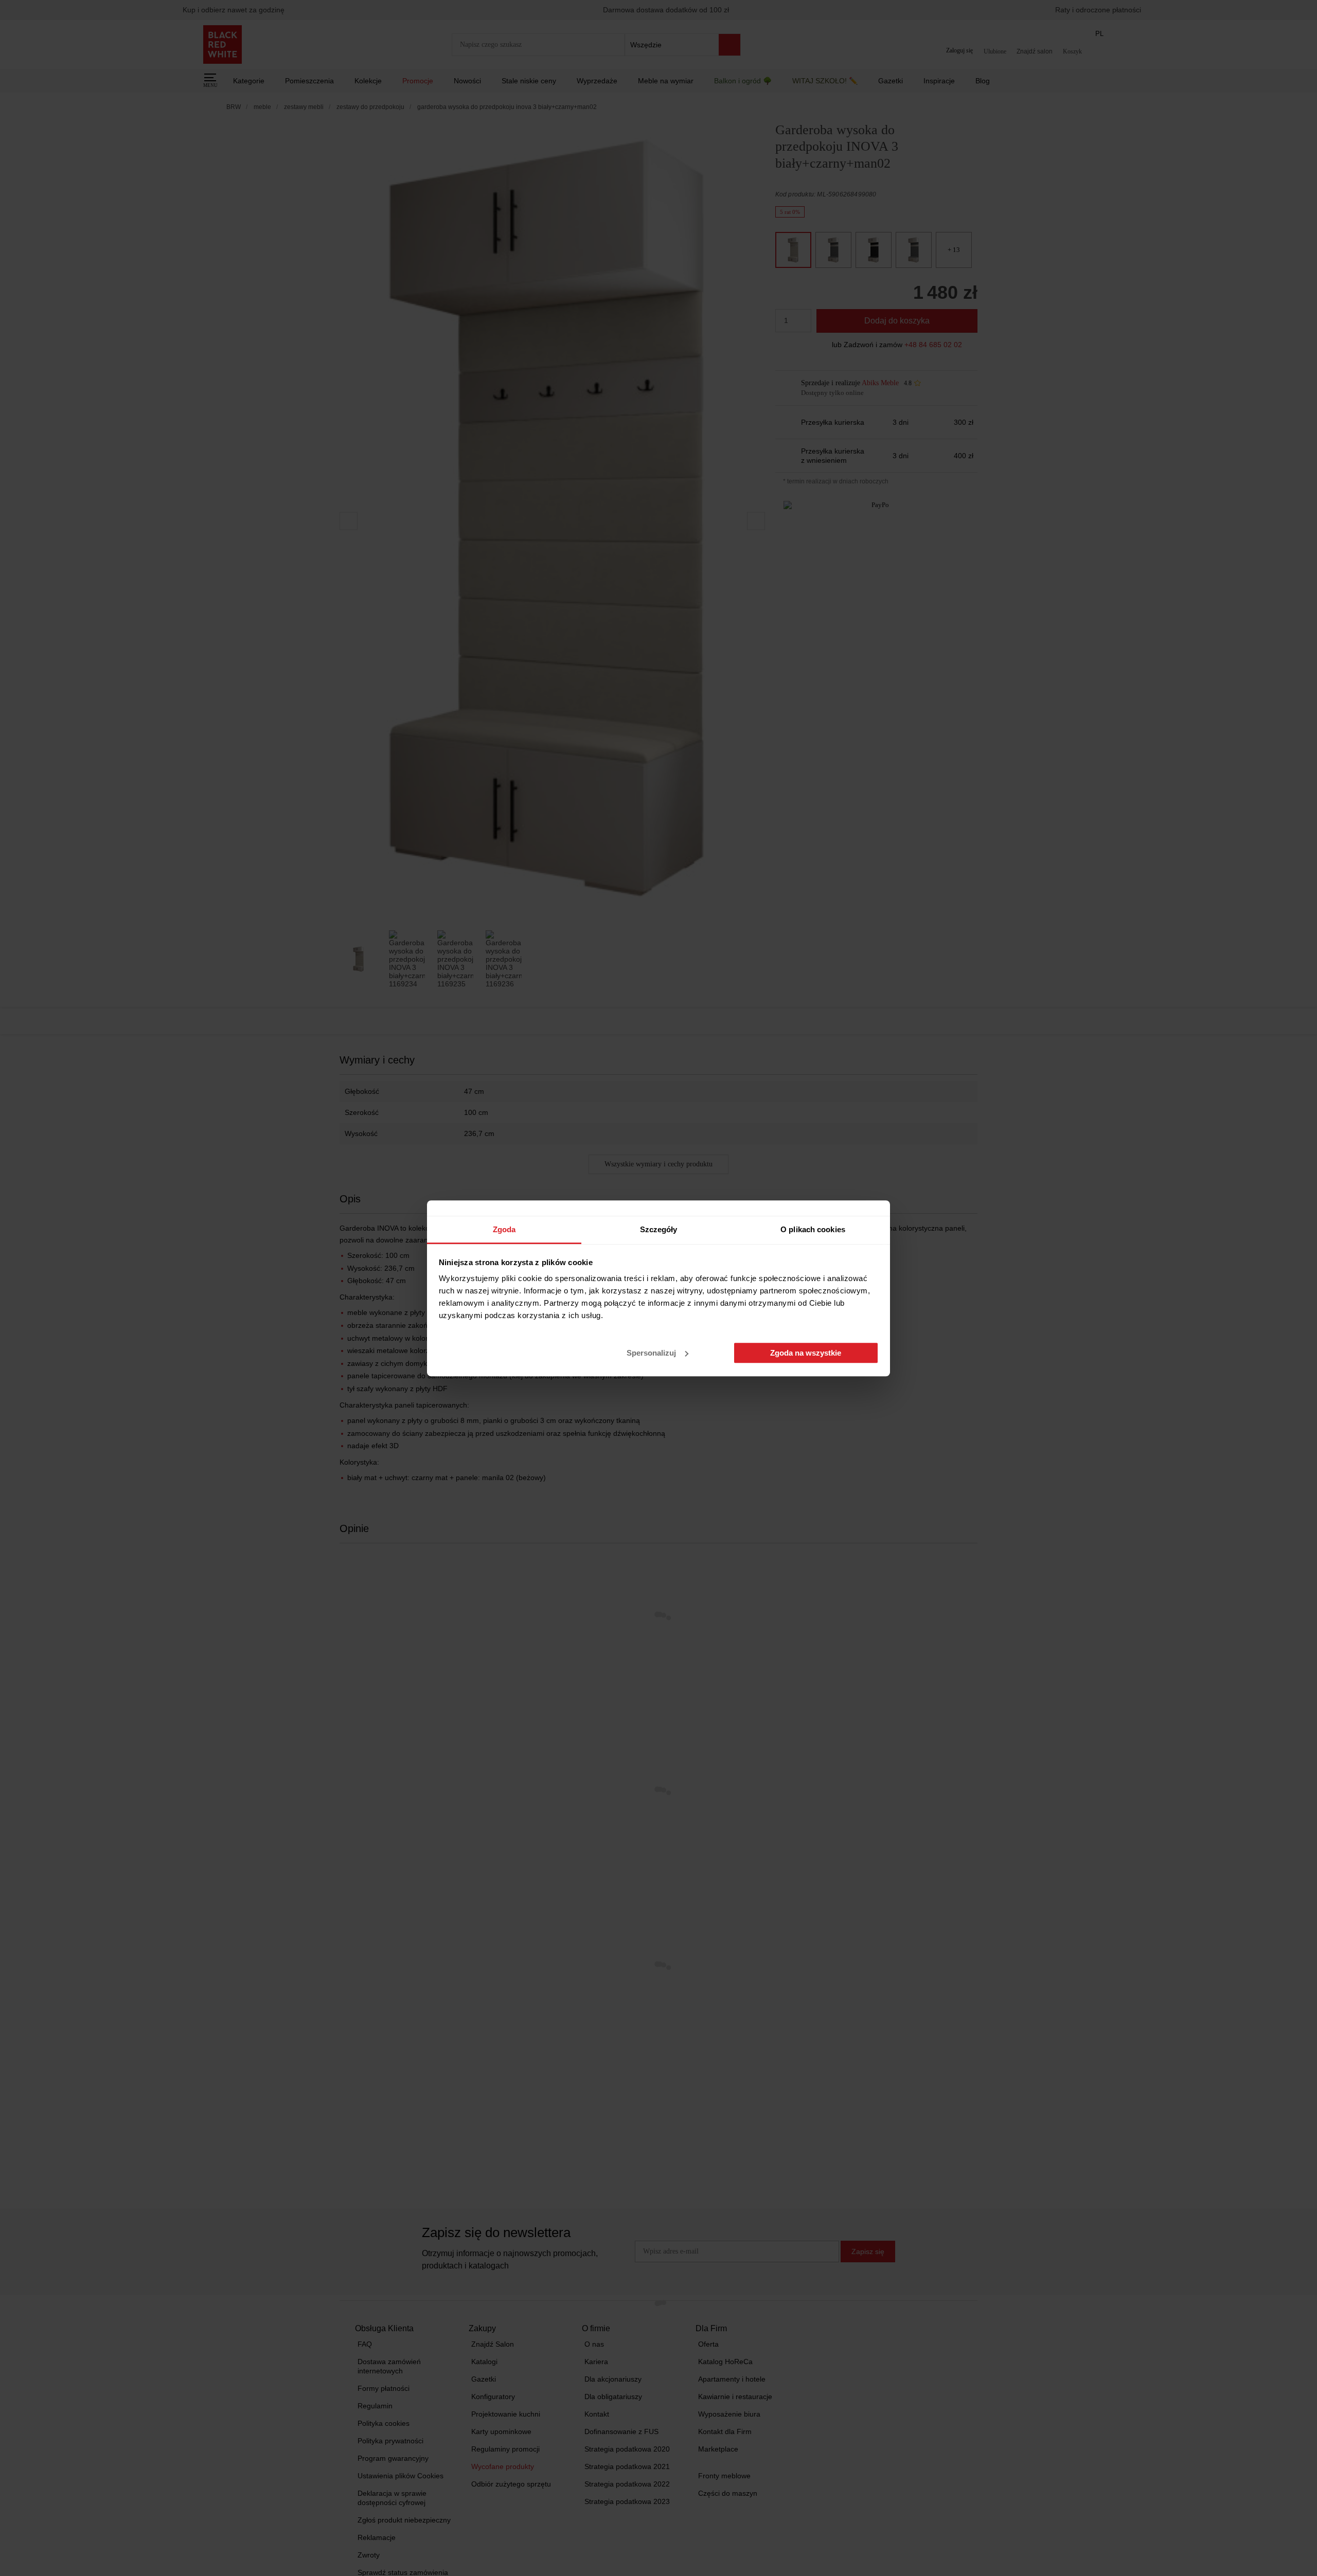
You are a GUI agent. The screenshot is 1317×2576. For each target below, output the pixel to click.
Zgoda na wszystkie (806, 1353)
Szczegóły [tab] (659, 1229)
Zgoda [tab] (504, 1229)
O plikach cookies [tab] (813, 1229)
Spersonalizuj (651, 1353)
